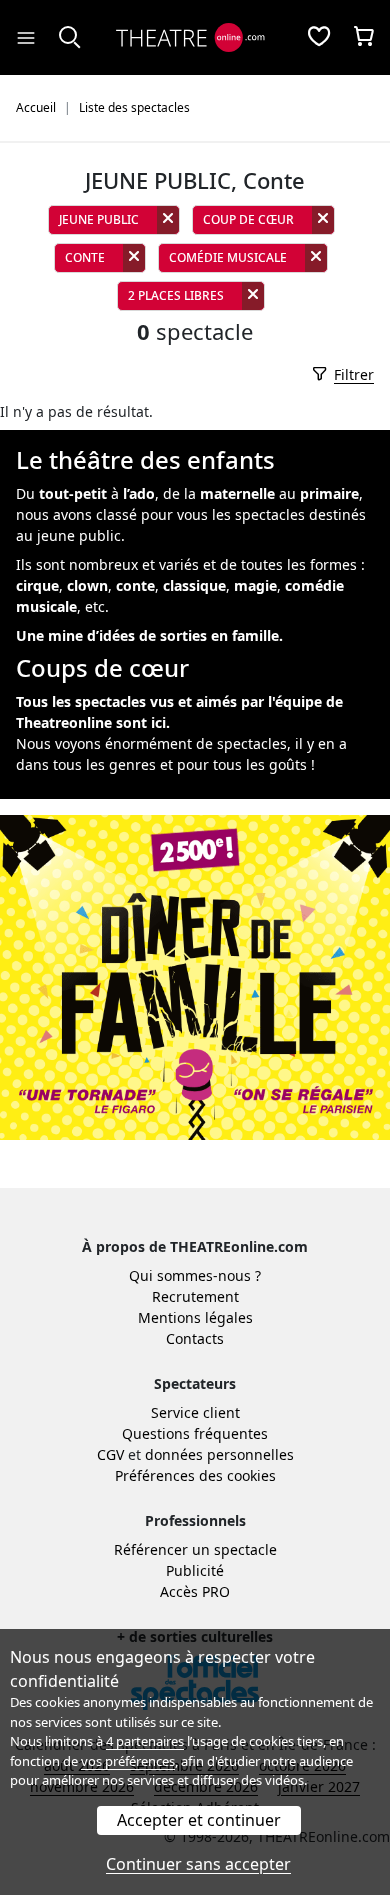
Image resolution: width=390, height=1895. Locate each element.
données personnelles (219, 1454)
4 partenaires (145, 1741)
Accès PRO (195, 1591)
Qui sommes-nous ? (195, 1275)
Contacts (195, 1338)
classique (194, 585)
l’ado (139, 493)
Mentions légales (195, 1317)
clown (87, 585)
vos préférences (128, 1761)
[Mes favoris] (319, 38)
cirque (37, 585)
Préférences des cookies (195, 1475)
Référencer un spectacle (195, 1549)
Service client (195, 1412)
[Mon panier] (364, 38)
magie (255, 585)
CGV (110, 1454)
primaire (329, 493)
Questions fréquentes (195, 1433)
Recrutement (195, 1296)
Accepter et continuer (199, 1820)
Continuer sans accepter (198, 1864)
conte (135, 585)
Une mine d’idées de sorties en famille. (149, 635)
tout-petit (73, 493)
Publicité (195, 1570)
